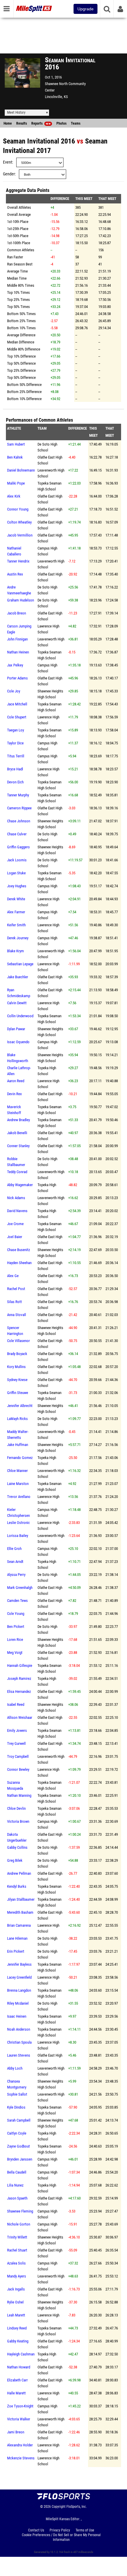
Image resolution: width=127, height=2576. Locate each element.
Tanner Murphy (18, 795)
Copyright (59, 2507)
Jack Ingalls (16, 2289)
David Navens (17, 1211)
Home (8, 123)
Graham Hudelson (21, 600)
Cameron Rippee (19, 808)
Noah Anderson (19, 2029)
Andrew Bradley (18, 1120)
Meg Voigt (15, 1653)
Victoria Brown (18, 1821)
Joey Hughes (17, 886)
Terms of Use (85, 2530)
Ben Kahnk (15, 457)
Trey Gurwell (16, 1743)
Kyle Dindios (16, 2107)
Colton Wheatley (19, 522)
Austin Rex (15, 574)
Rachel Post (16, 1289)
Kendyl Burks (17, 1886)
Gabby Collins (17, 1847)
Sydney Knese (17, 1380)
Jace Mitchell (17, 704)
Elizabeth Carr (17, 2380)
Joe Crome (15, 1224)
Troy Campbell (18, 1756)
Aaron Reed (16, 1081)
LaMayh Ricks (17, 1419)
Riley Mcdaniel (18, 2003)
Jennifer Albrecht (20, 1406)
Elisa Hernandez (19, 1691)
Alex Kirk (14, 496)
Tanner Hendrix (18, 561)
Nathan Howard (19, 2367)
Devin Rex (14, 1094)
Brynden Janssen (20, 2159)
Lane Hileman (17, 1938)
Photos (61, 123)
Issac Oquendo (18, 1042)
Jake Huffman (18, 1445)
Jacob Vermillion (20, 535)
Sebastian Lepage (20, 964)
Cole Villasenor (18, 1341)
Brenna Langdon (19, 1990)
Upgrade (86, 9)
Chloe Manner (17, 1471)
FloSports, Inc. (77, 2507)
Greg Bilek (15, 1860)
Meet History (16, 113)
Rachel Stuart (17, 2250)
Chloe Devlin (16, 1808)
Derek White (16, 899)
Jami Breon (16, 2432)
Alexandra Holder (20, 2445)
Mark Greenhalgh (20, 1588)
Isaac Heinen (17, 2016)
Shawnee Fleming (20, 2211)
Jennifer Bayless (19, 1964)
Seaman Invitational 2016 (39, 141)
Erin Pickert (16, 1951)
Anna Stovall (17, 1315)
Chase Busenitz (19, 1250)
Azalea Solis (16, 2263)
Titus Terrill (16, 756)
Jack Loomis (17, 860)
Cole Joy (14, 691)
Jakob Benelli (17, 1133)
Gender (9, 174)
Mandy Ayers (17, 2276)
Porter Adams (17, 678)
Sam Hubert (16, 444)
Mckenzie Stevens (21, 2458)
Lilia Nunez (15, 2185)
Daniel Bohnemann (21, 470)
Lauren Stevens (19, 2055)
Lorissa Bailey (18, 1536)
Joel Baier (15, 1237)
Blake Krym (16, 951)
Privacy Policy (60, 2530)
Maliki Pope (16, 483)
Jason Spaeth (17, 2198)
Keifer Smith (16, 925)
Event (8, 162)
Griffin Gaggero (18, 847)
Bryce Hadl (15, 769)
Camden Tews (17, 1601)
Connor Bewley (18, 1769)
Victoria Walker (19, 2419)
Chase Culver (17, 834)
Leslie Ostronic (18, 1523)
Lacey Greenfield (19, 1977)
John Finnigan (17, 639)
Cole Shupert (17, 717)
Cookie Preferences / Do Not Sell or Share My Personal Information (61, 2537)
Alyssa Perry (16, 1575)
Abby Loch (15, 2068)
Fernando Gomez (20, 1458)
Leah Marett (16, 2315)
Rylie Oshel (15, 2302)
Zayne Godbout (18, 2146)
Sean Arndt (15, 1562)
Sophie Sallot (17, 2094)
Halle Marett (16, 2393)
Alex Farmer (16, 912)
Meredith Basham (20, 1912)
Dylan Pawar (16, 1029)
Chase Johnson (19, 821)
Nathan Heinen (18, 652)
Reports (41, 123)
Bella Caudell (17, 2172)
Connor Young (18, 509)
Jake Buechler (18, 977)
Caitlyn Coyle (17, 2133)
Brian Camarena (19, 1925)
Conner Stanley (18, 1146)
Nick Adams (16, 1198)
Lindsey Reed (17, 2328)
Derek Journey (18, 938)
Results (22, 123)
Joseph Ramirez (19, 1679)
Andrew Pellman (19, 1873)
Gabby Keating (18, 2341)
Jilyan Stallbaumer (21, 1899)
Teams (76, 123)
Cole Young (16, 1614)
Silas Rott (14, 1302)
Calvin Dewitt (17, 1003)
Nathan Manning (19, 1795)
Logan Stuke (16, 873)
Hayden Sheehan (19, 1263)
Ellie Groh (14, 1549)
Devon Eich (15, 782)
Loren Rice (15, 1640)
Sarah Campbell (19, 2120)
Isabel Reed (16, 1704)
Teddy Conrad (17, 1172)
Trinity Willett (17, 2237)
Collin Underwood (20, 1016)
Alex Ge (13, 1276)
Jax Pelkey (15, 665)
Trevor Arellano (19, 1497)
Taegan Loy (16, 730)
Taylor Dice (15, 743)
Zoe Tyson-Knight (20, 2406)
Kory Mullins (16, 1367)
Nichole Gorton (19, 2224)
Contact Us (36, 2530)
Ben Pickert (16, 1627)
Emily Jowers (17, 1730)
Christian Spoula (19, 2042)
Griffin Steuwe (18, 1393)
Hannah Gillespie (20, 1666)
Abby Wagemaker (20, 1185)
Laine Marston (18, 1484)
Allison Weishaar (20, 1717)
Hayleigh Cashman (21, 2354)
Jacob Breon (17, 613)
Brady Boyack (17, 1354)
